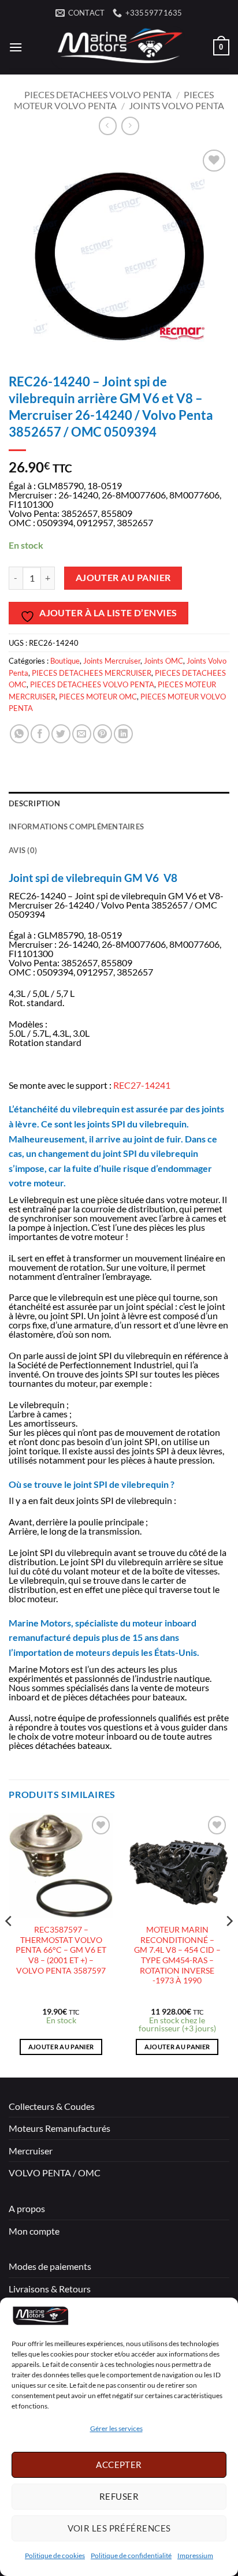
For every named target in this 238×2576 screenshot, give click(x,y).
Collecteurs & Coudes (52, 2106)
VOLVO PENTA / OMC (55, 2173)
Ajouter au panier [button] (61, 2047)
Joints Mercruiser (112, 661)
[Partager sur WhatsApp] (19, 734)
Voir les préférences (119, 2528)
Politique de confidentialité (131, 2555)
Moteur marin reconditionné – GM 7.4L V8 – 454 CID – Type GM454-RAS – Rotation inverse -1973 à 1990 (177, 1955)
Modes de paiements (50, 2266)
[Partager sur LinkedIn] (123, 734)
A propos (27, 2208)
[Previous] (9, 1944)
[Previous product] (130, 126)
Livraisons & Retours (50, 2289)
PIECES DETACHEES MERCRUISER (92, 673)
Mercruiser (31, 2151)
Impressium (195, 2555)
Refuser (119, 2496)
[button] (16, 47)
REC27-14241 (142, 1085)
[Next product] (108, 126)
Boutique (65, 661)
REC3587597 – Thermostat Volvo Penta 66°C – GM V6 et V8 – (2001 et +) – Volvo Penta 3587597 (61, 1950)
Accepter (119, 2465)
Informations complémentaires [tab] (76, 827)
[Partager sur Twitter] (61, 734)
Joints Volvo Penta (176, 105)
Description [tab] (34, 803)
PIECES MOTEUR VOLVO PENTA (114, 100)
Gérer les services (116, 2428)
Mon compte (34, 2231)
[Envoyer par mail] (82, 734)
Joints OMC (163, 661)
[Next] (229, 1944)
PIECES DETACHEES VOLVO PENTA (98, 94)
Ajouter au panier (123, 578)
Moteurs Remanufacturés (59, 2128)
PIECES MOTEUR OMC (98, 697)
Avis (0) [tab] (23, 850)
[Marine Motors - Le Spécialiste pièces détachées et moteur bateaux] (118, 47)
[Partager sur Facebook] (40, 734)
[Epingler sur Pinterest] (103, 734)
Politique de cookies (55, 2555)
